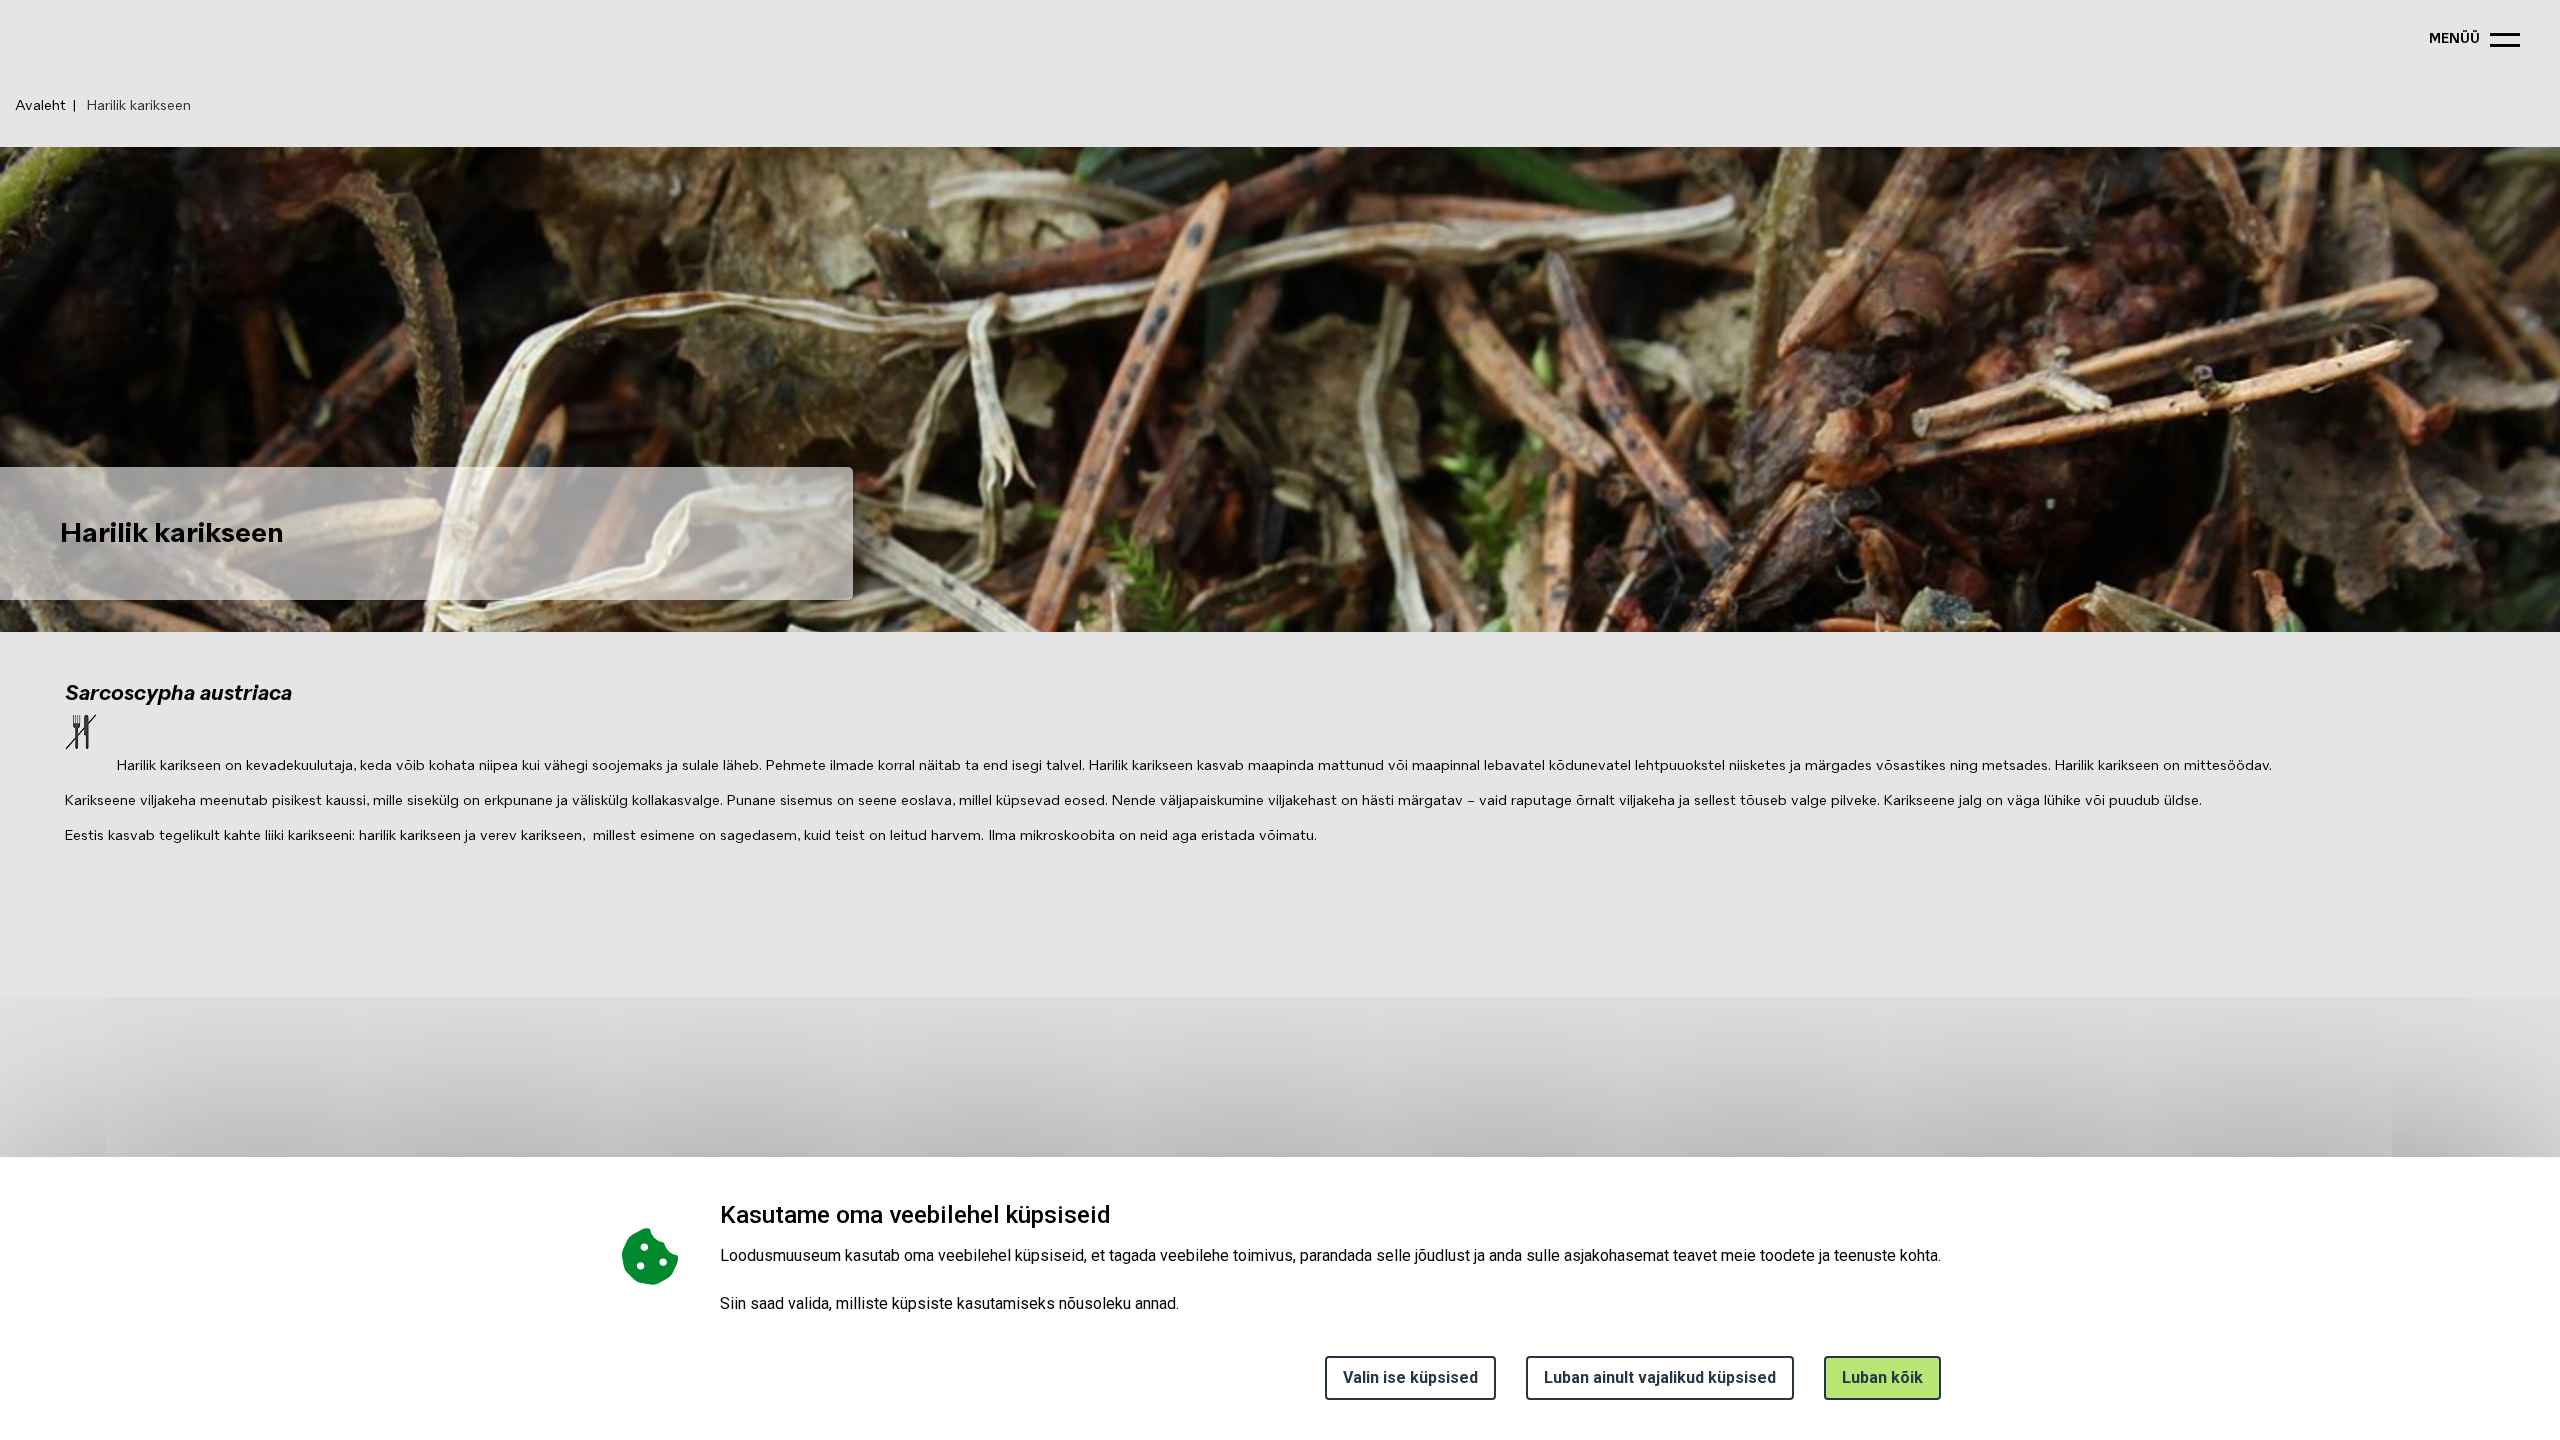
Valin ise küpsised (1410, 1377)
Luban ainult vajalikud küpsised (1660, 1377)
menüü (2454, 39)
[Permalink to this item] (1117, 1214)
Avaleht (40, 106)
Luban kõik (1882, 1377)
